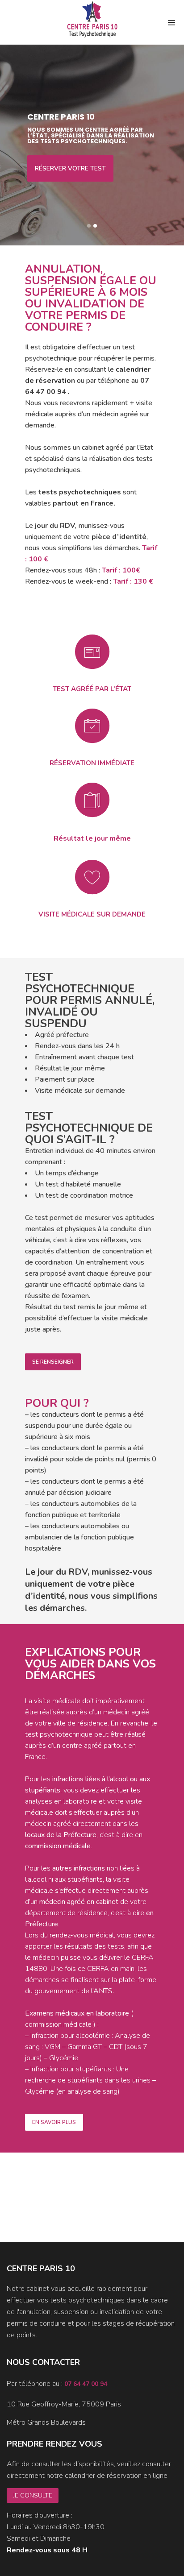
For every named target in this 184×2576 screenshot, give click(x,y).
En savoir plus (54, 2122)
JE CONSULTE (33, 2495)
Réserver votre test (70, 168)
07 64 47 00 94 (86, 2384)
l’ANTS (102, 1991)
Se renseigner (53, 1362)
